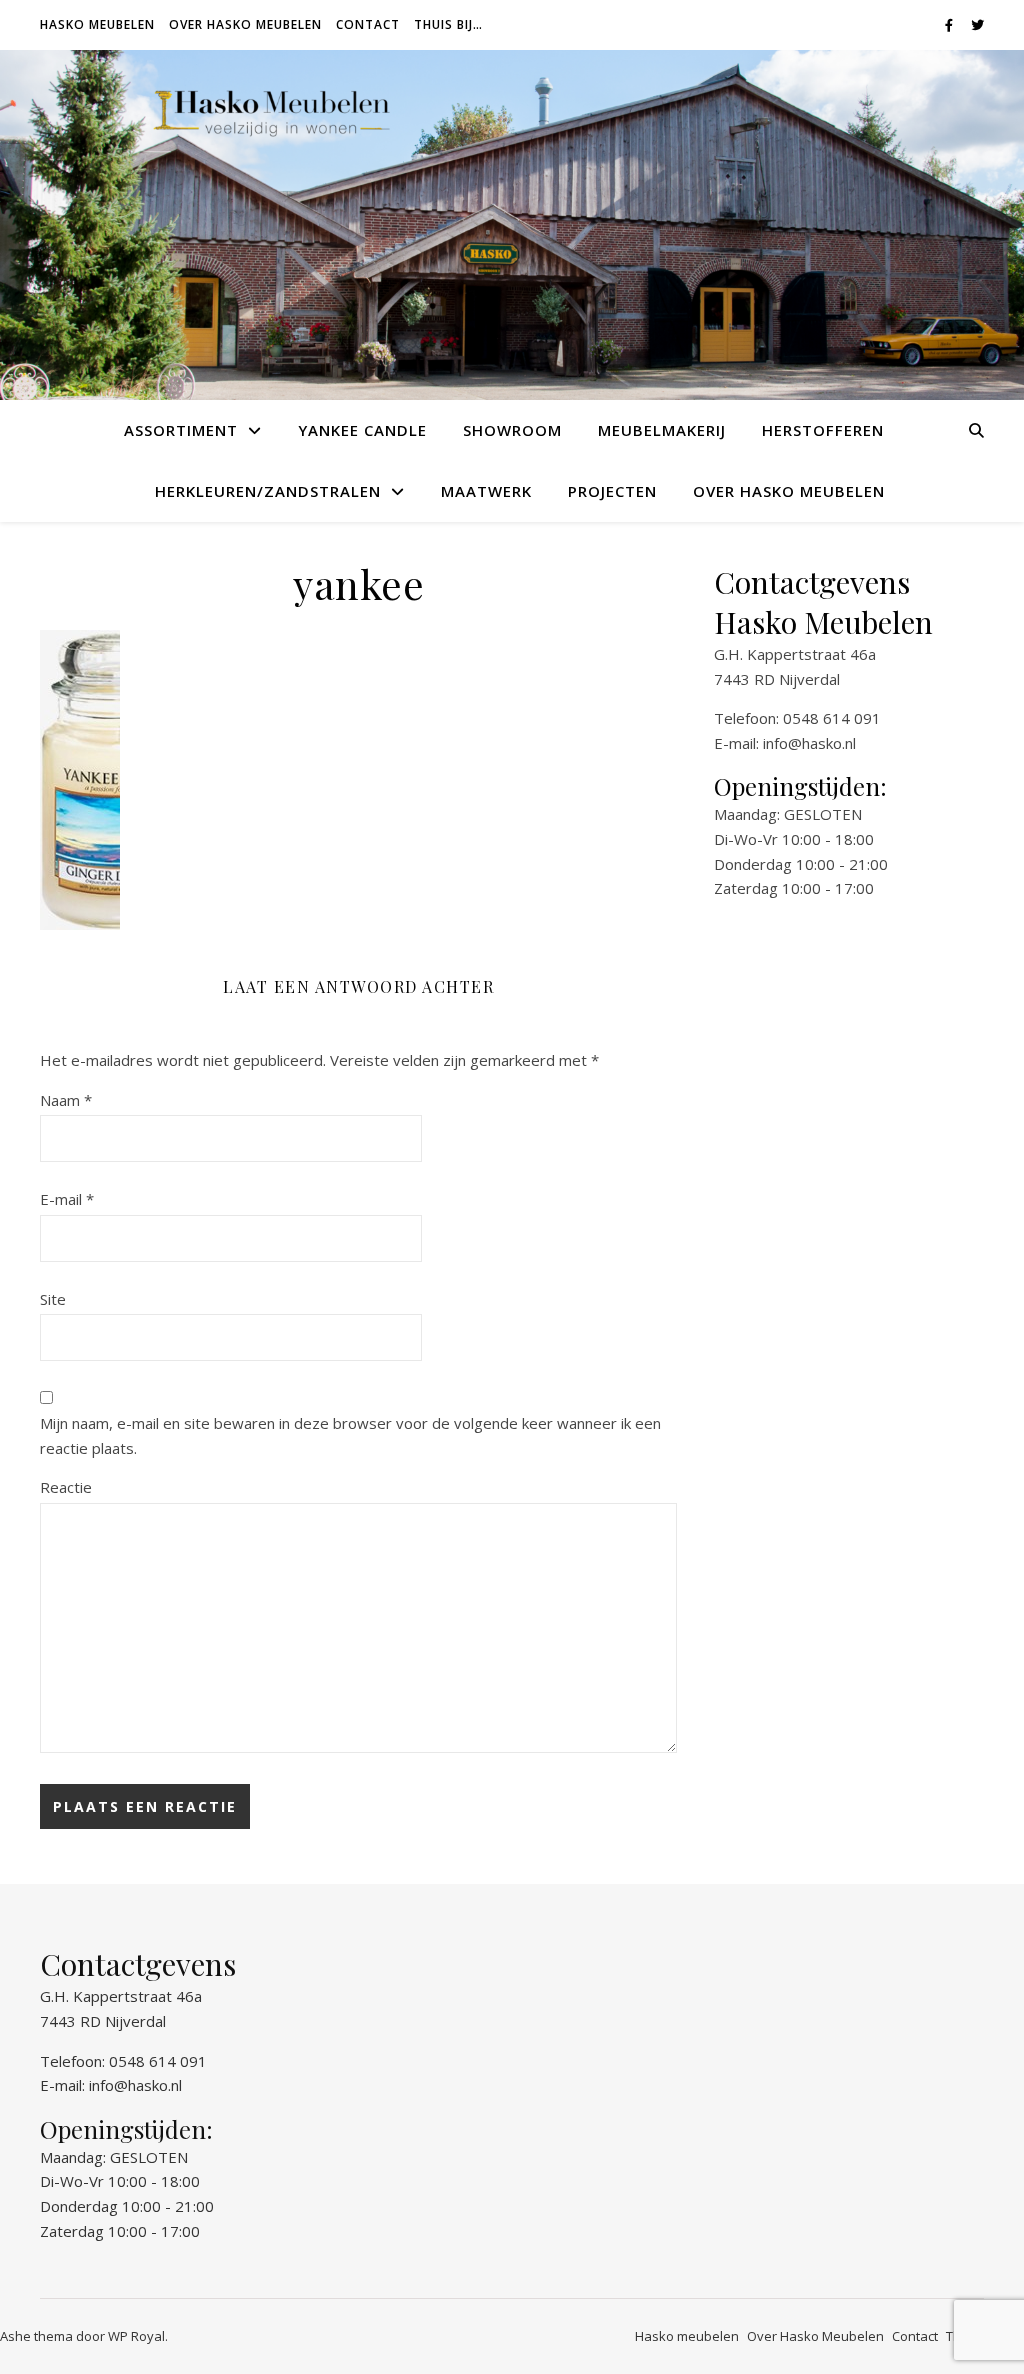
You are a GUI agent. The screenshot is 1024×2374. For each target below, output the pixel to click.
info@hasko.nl (809, 743)
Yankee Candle (362, 430)
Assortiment (181, 430)
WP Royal (136, 2336)
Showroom (512, 430)
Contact (368, 24)
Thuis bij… (448, 24)
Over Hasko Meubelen (245, 24)
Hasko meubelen (97, 24)
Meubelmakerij (662, 430)
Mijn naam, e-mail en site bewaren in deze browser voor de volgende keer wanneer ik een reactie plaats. (350, 1435)
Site (53, 1299)
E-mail (67, 1199)
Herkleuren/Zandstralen (268, 491)
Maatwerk (486, 491)
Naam (66, 1100)
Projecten (612, 491)
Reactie (66, 1487)
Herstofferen (823, 430)
